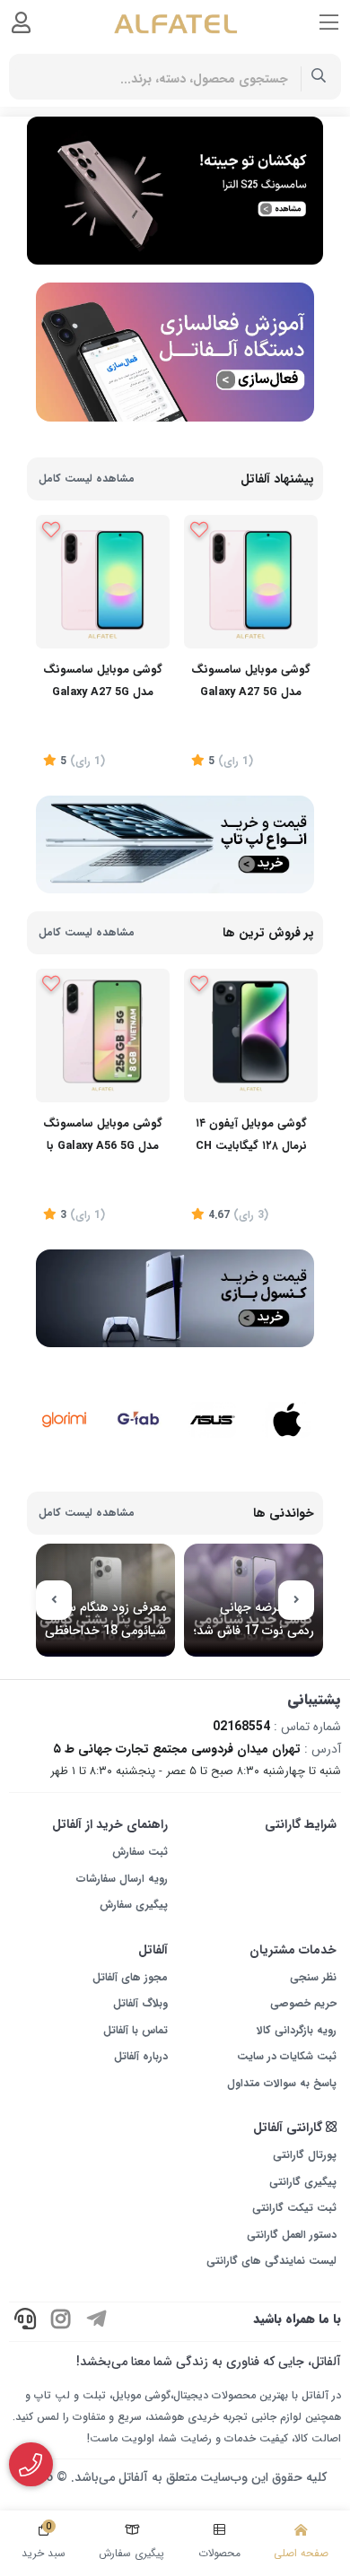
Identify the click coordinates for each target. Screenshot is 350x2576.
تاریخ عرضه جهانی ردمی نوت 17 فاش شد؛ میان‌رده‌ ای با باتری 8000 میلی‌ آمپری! (254, 1619)
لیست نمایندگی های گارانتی (271, 2261)
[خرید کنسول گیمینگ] (175, 1298)
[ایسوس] (212, 1396)
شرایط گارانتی (301, 1824)
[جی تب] (139, 1402)
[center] (319, 77)
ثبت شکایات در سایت (287, 2056)
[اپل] (287, 1396)
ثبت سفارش (140, 1852)
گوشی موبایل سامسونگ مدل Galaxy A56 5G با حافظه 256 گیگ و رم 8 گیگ (103, 1137)
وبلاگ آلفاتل (140, 2003)
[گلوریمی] (64, 1396)
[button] (296, 1600)
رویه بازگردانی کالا (297, 2030)
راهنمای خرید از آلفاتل (110, 1824)
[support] (25, 2322)
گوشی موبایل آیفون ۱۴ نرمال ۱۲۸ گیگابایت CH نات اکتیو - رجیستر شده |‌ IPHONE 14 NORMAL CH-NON (251, 1137)
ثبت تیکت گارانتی (294, 2208)
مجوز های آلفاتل (130, 1977)
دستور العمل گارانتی (292, 2235)
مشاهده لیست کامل (87, 479)
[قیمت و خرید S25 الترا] (175, 190)
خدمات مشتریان (293, 1950)
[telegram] (97, 2322)
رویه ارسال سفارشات (122, 1879)
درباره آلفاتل (141, 2056)
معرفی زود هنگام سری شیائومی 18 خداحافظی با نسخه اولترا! (105, 1619)
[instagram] (61, 2322)
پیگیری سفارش (134, 1905)
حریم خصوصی (303, 2003)
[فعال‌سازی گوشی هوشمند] (175, 352)
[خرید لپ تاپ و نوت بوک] (175, 844)
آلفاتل (153, 1950)
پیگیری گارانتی (303, 2182)
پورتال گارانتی (305, 2155)
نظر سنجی (313, 1977)
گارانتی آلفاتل (289, 2128)
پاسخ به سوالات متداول (282, 2083)
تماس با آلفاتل (136, 2030)
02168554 (241, 1727)
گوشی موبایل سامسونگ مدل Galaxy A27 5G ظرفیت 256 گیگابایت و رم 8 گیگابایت (251, 683)
